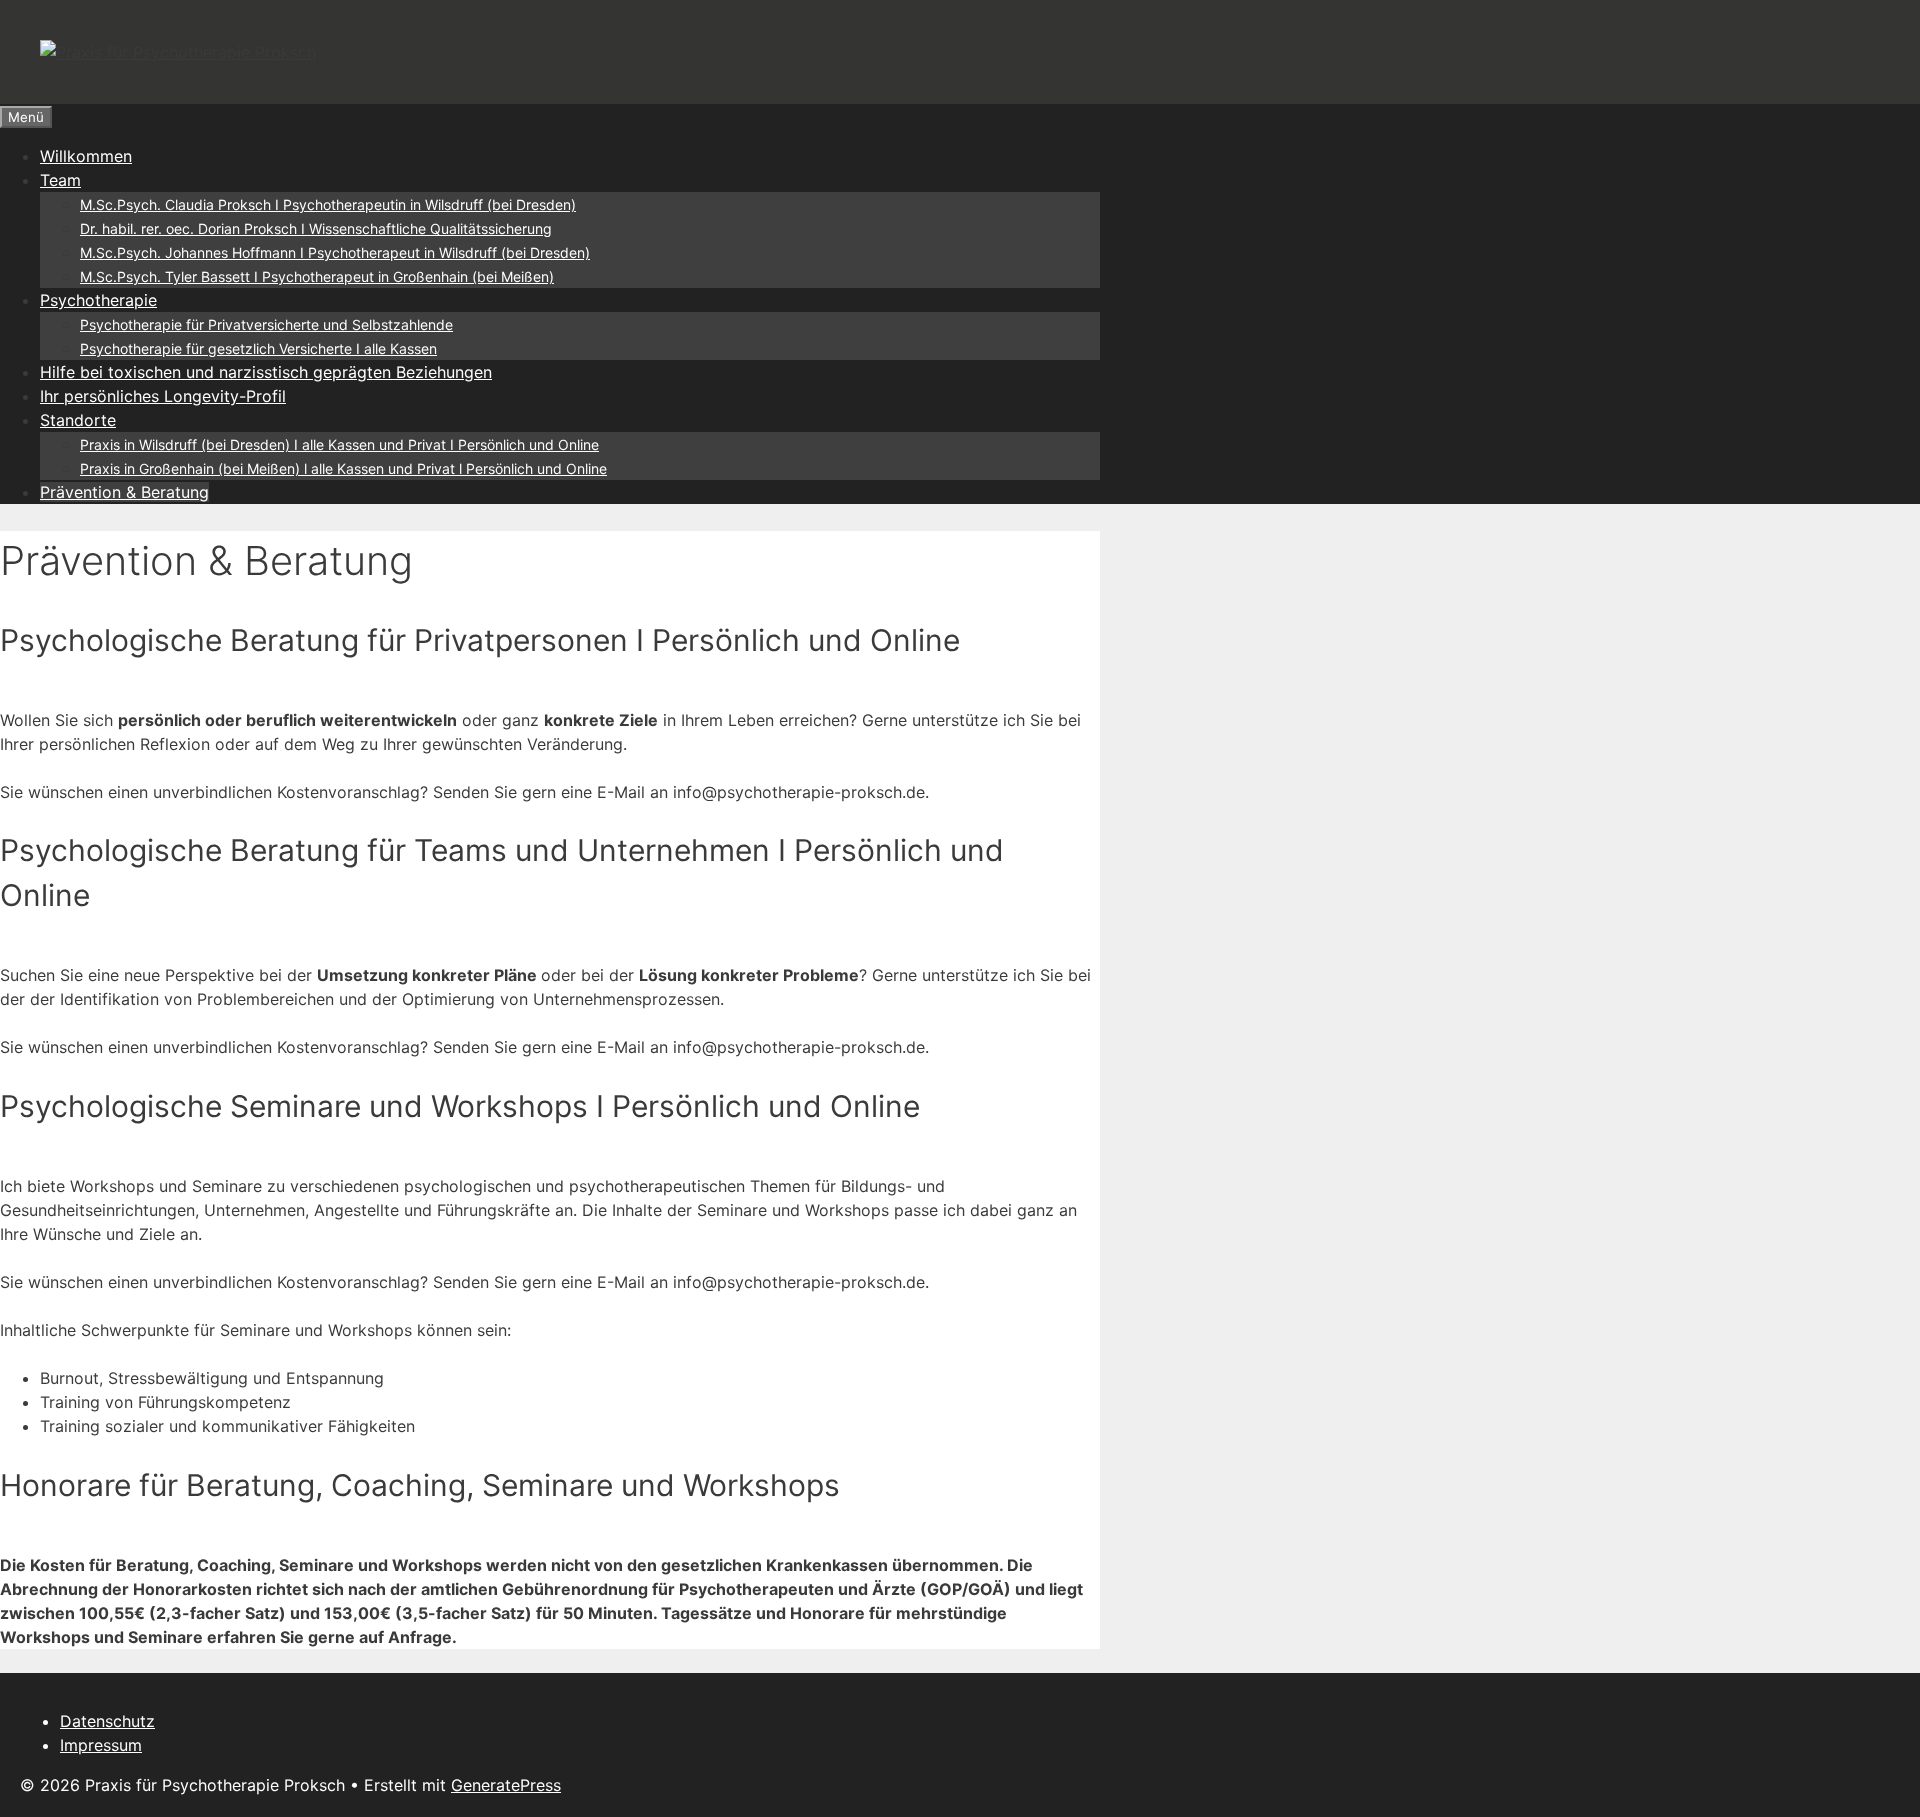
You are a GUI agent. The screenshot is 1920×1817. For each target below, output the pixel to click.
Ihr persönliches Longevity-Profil (163, 396)
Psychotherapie (98, 300)
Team (60, 180)
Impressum (101, 1745)
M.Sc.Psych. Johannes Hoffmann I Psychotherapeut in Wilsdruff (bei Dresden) (335, 252)
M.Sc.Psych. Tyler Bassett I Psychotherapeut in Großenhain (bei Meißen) (317, 276)
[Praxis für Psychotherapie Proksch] (178, 52)
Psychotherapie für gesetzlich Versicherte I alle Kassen (258, 348)
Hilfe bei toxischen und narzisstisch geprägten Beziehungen (266, 372)
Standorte (78, 420)
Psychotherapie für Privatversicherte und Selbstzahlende (266, 324)
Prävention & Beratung (124, 492)
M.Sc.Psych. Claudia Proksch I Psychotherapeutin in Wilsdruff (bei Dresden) (328, 204)
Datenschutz (107, 1721)
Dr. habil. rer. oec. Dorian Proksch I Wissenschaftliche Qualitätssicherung (316, 228)
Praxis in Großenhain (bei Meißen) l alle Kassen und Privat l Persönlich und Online (343, 468)
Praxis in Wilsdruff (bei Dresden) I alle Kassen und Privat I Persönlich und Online (339, 444)
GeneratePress (506, 1785)
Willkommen (86, 156)
